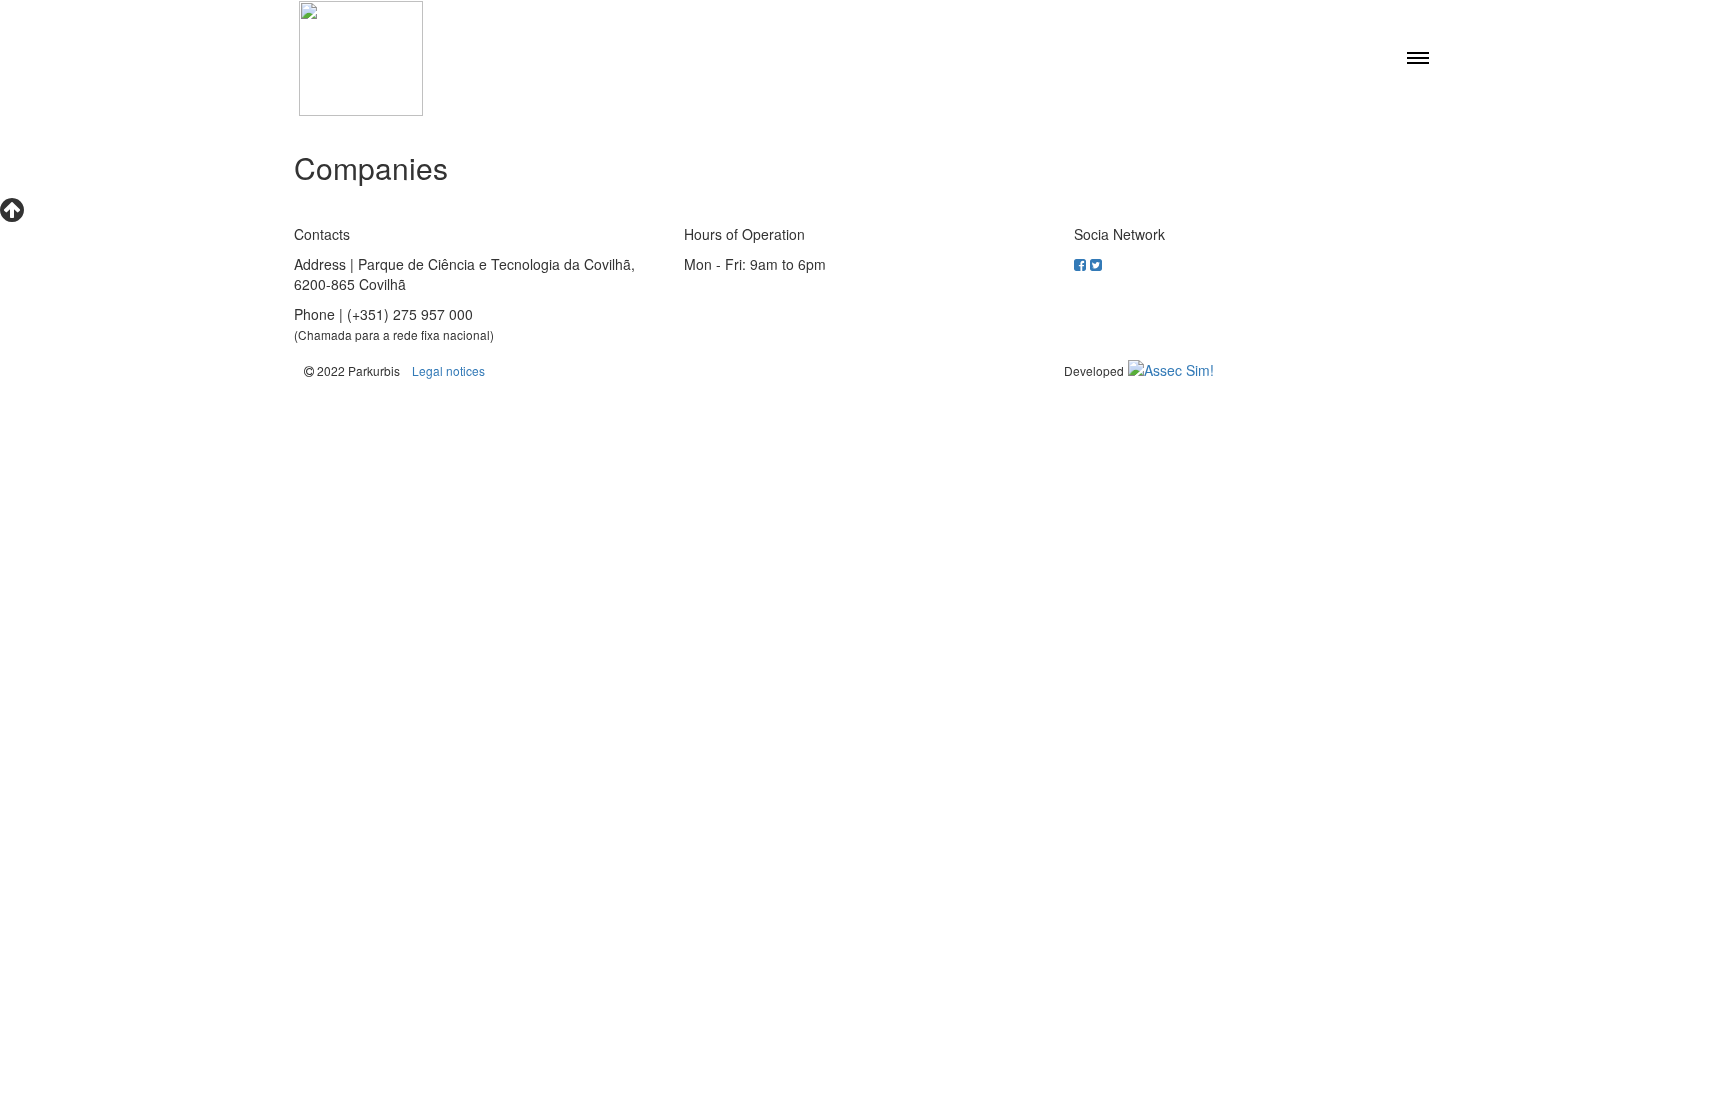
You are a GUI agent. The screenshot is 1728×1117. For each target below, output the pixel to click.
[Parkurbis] (361, 58)
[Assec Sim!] (1171, 370)
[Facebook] (1082, 264)
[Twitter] (1096, 264)
